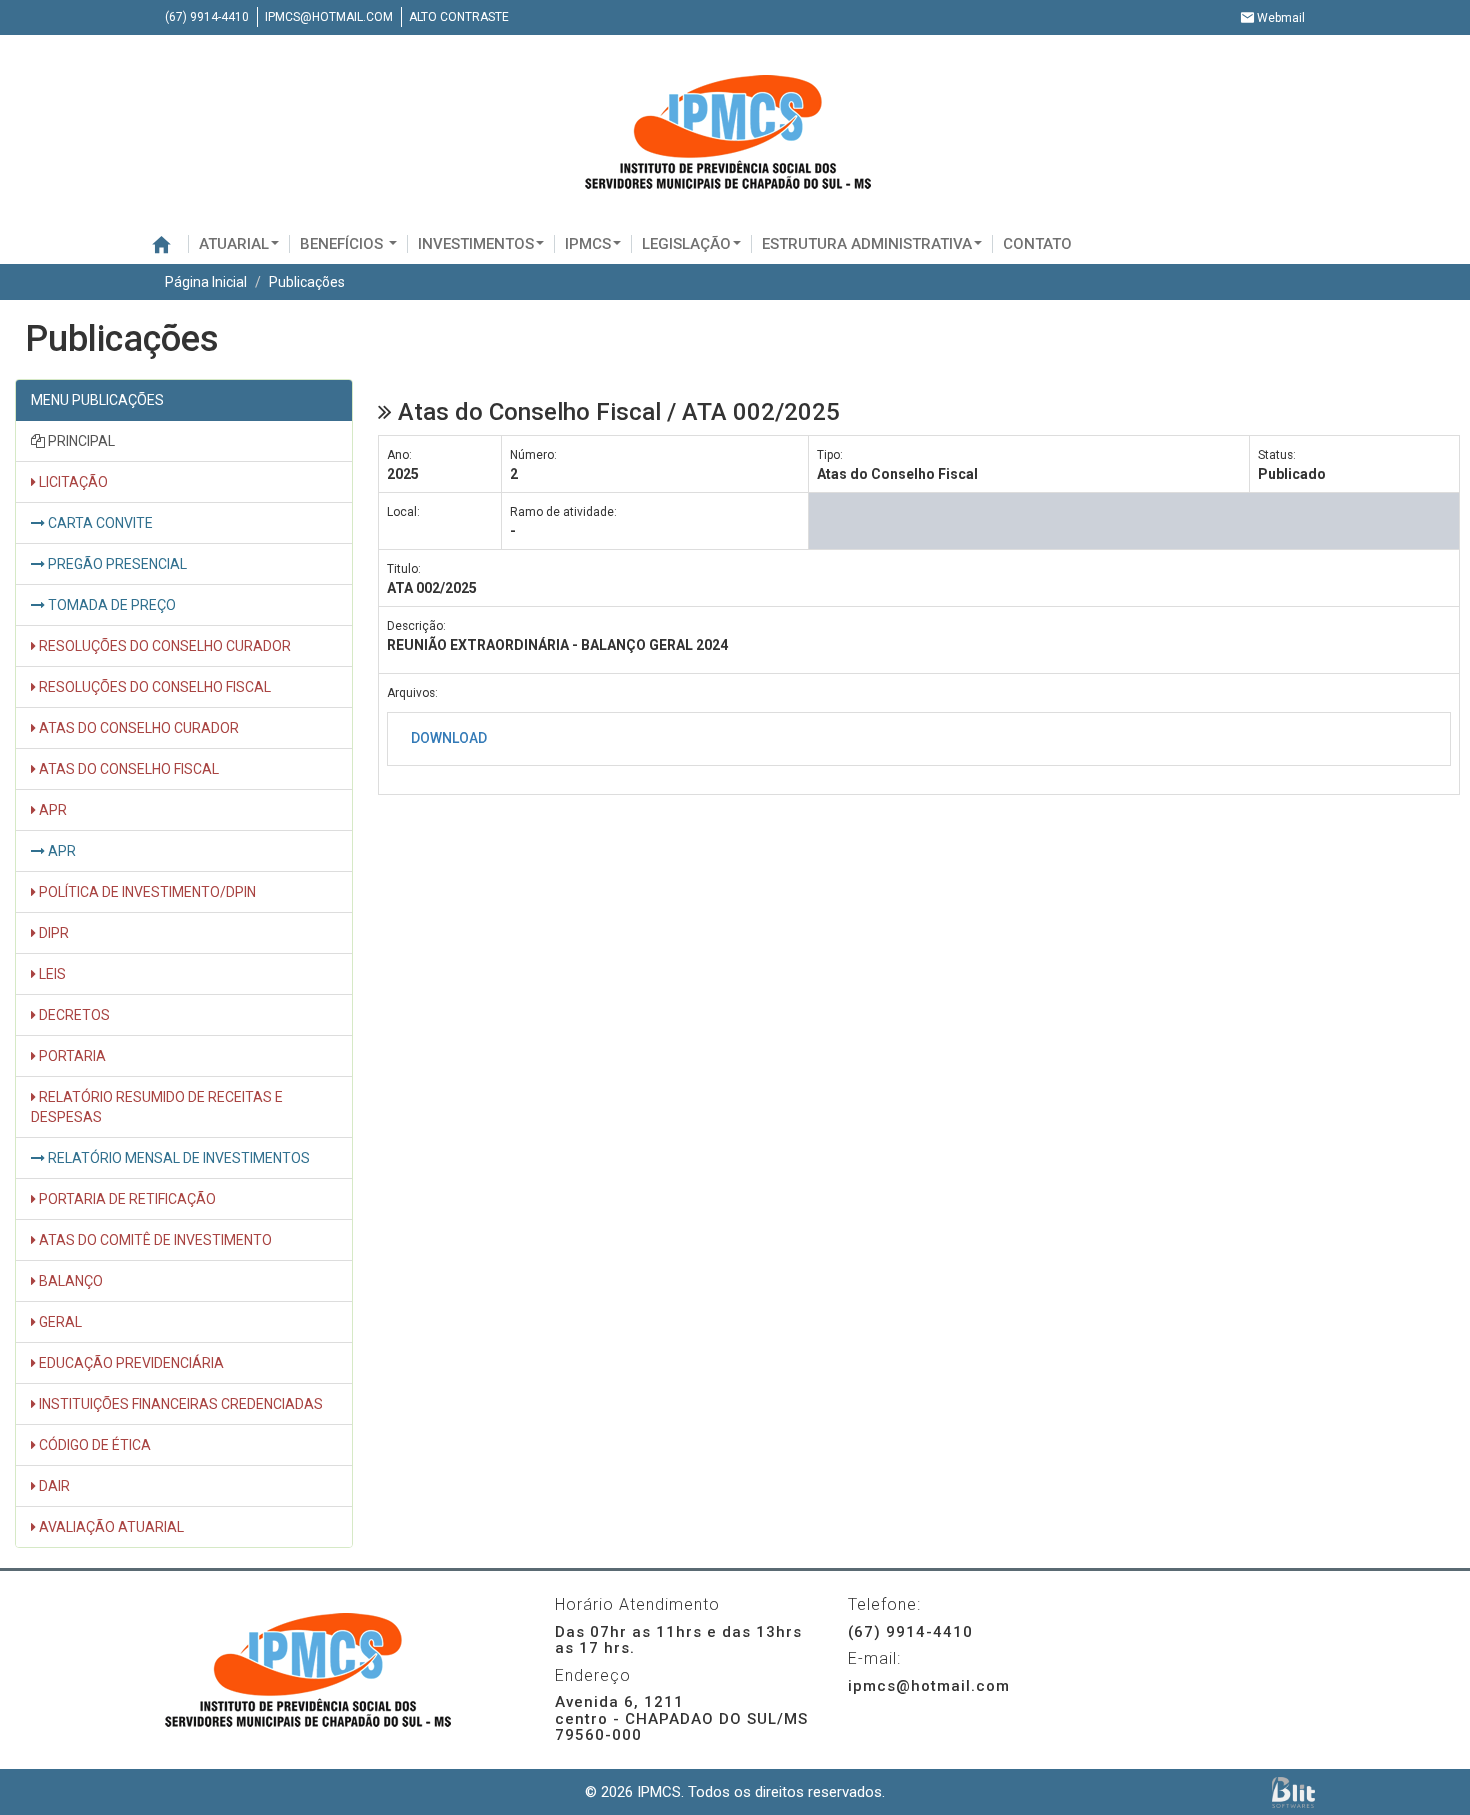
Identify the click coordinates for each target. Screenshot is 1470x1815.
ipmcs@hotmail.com (329, 17)
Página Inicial (206, 282)
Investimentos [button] (476, 244)
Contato (1037, 244)
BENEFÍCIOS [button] (343, 244)
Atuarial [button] (234, 244)
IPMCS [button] (588, 244)
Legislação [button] (686, 244)
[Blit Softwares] (1293, 1792)
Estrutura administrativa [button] (867, 244)
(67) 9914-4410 (207, 17)
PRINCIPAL (80, 441)
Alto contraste (459, 17)
